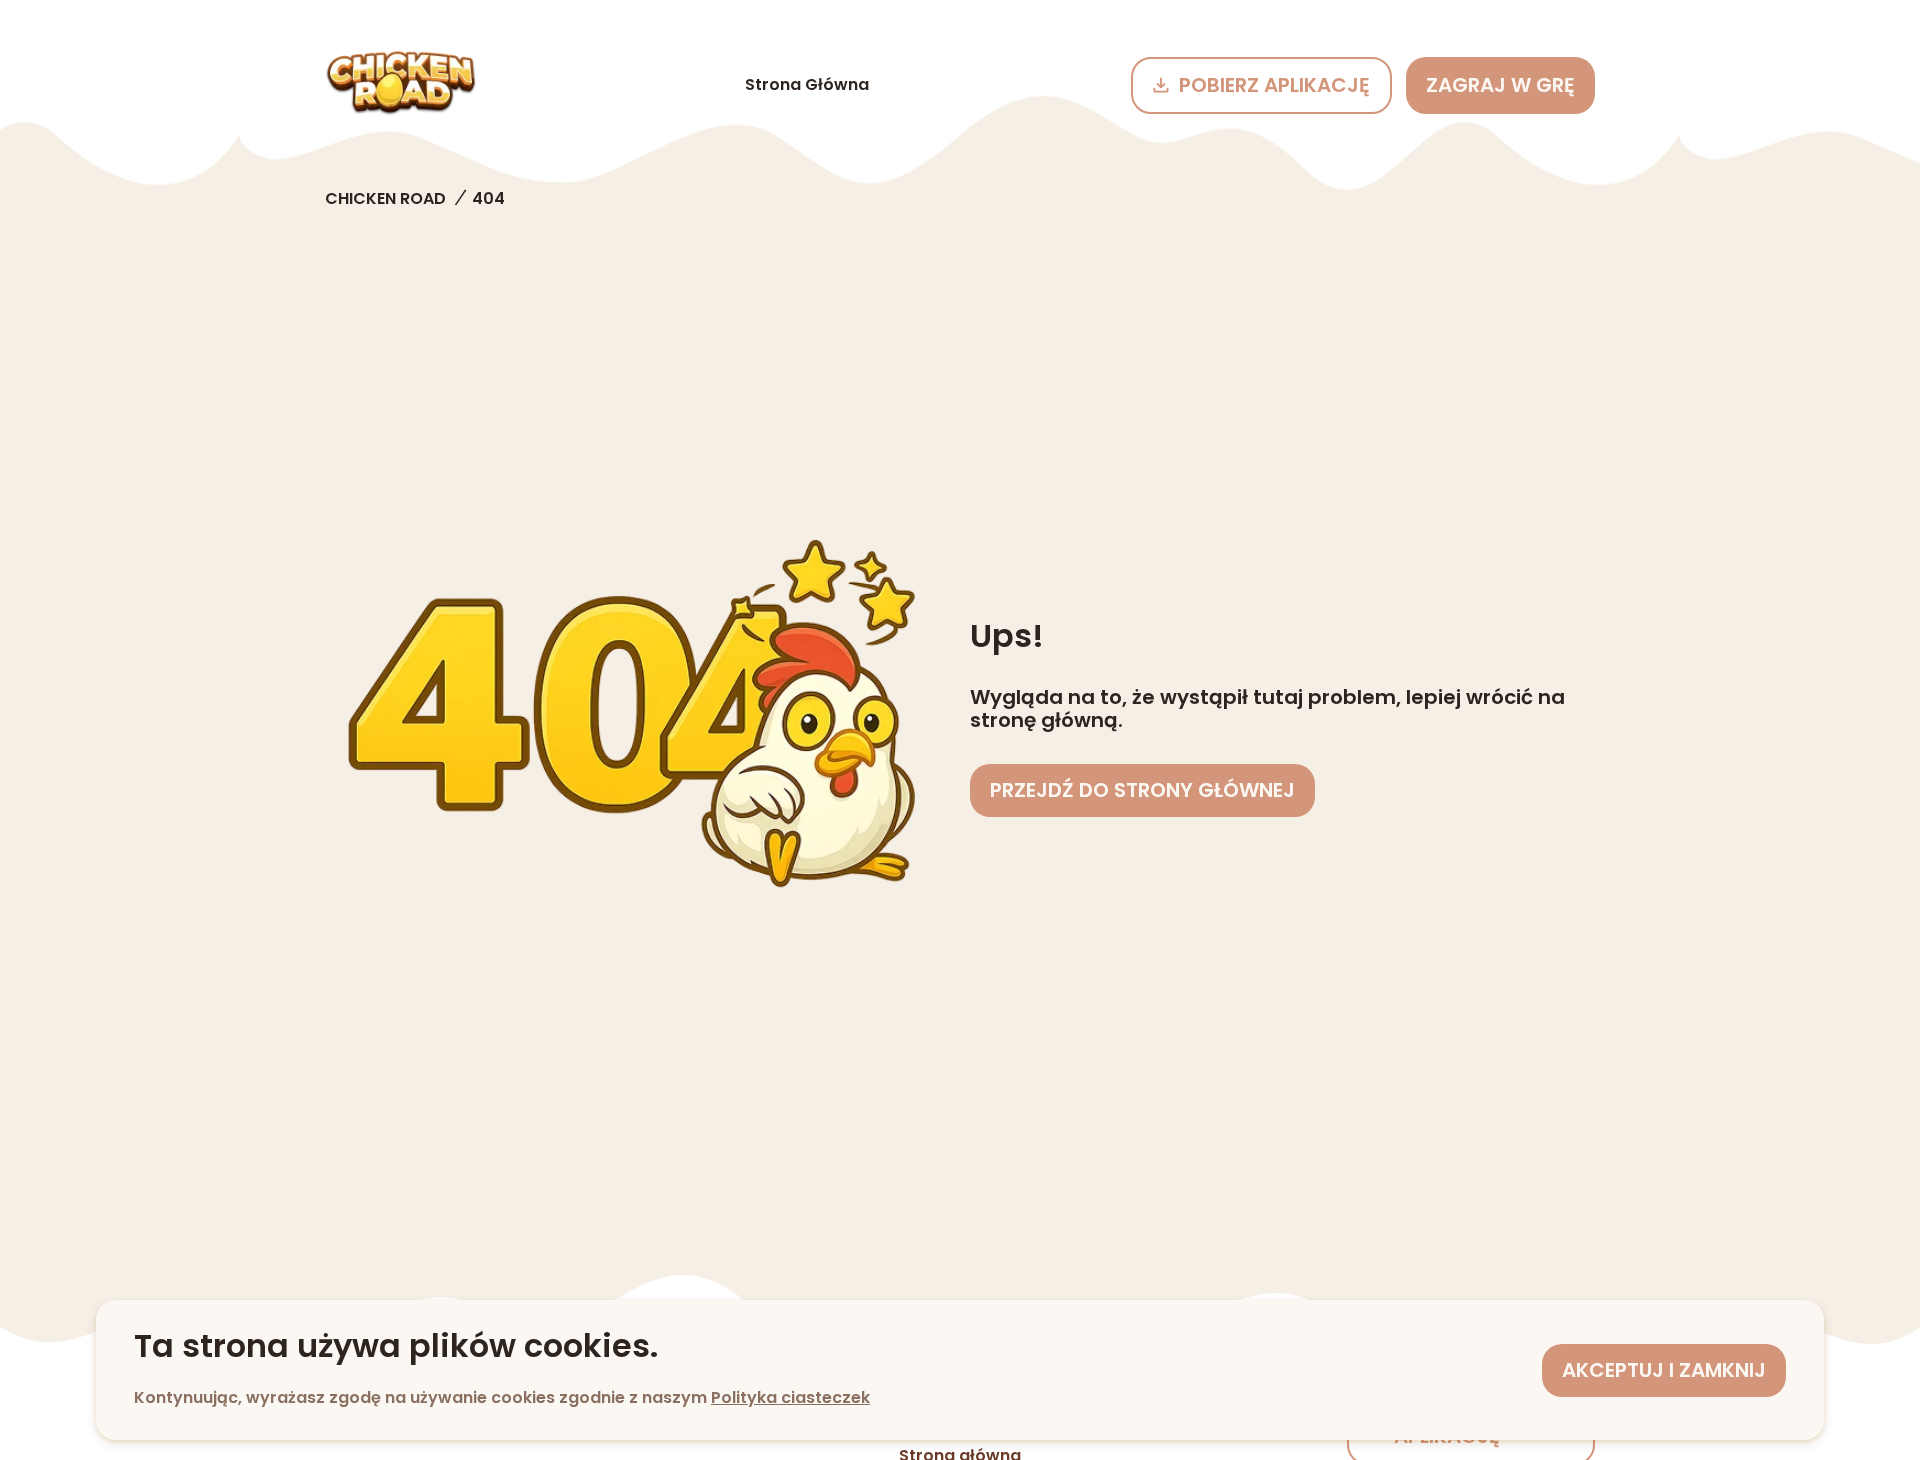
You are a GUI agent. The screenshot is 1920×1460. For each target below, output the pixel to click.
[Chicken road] (401, 85)
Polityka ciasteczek (790, 1397)
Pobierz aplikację (1274, 85)
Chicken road (385, 198)
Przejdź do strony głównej (1142, 790)
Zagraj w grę (1500, 85)
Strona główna (807, 84)
